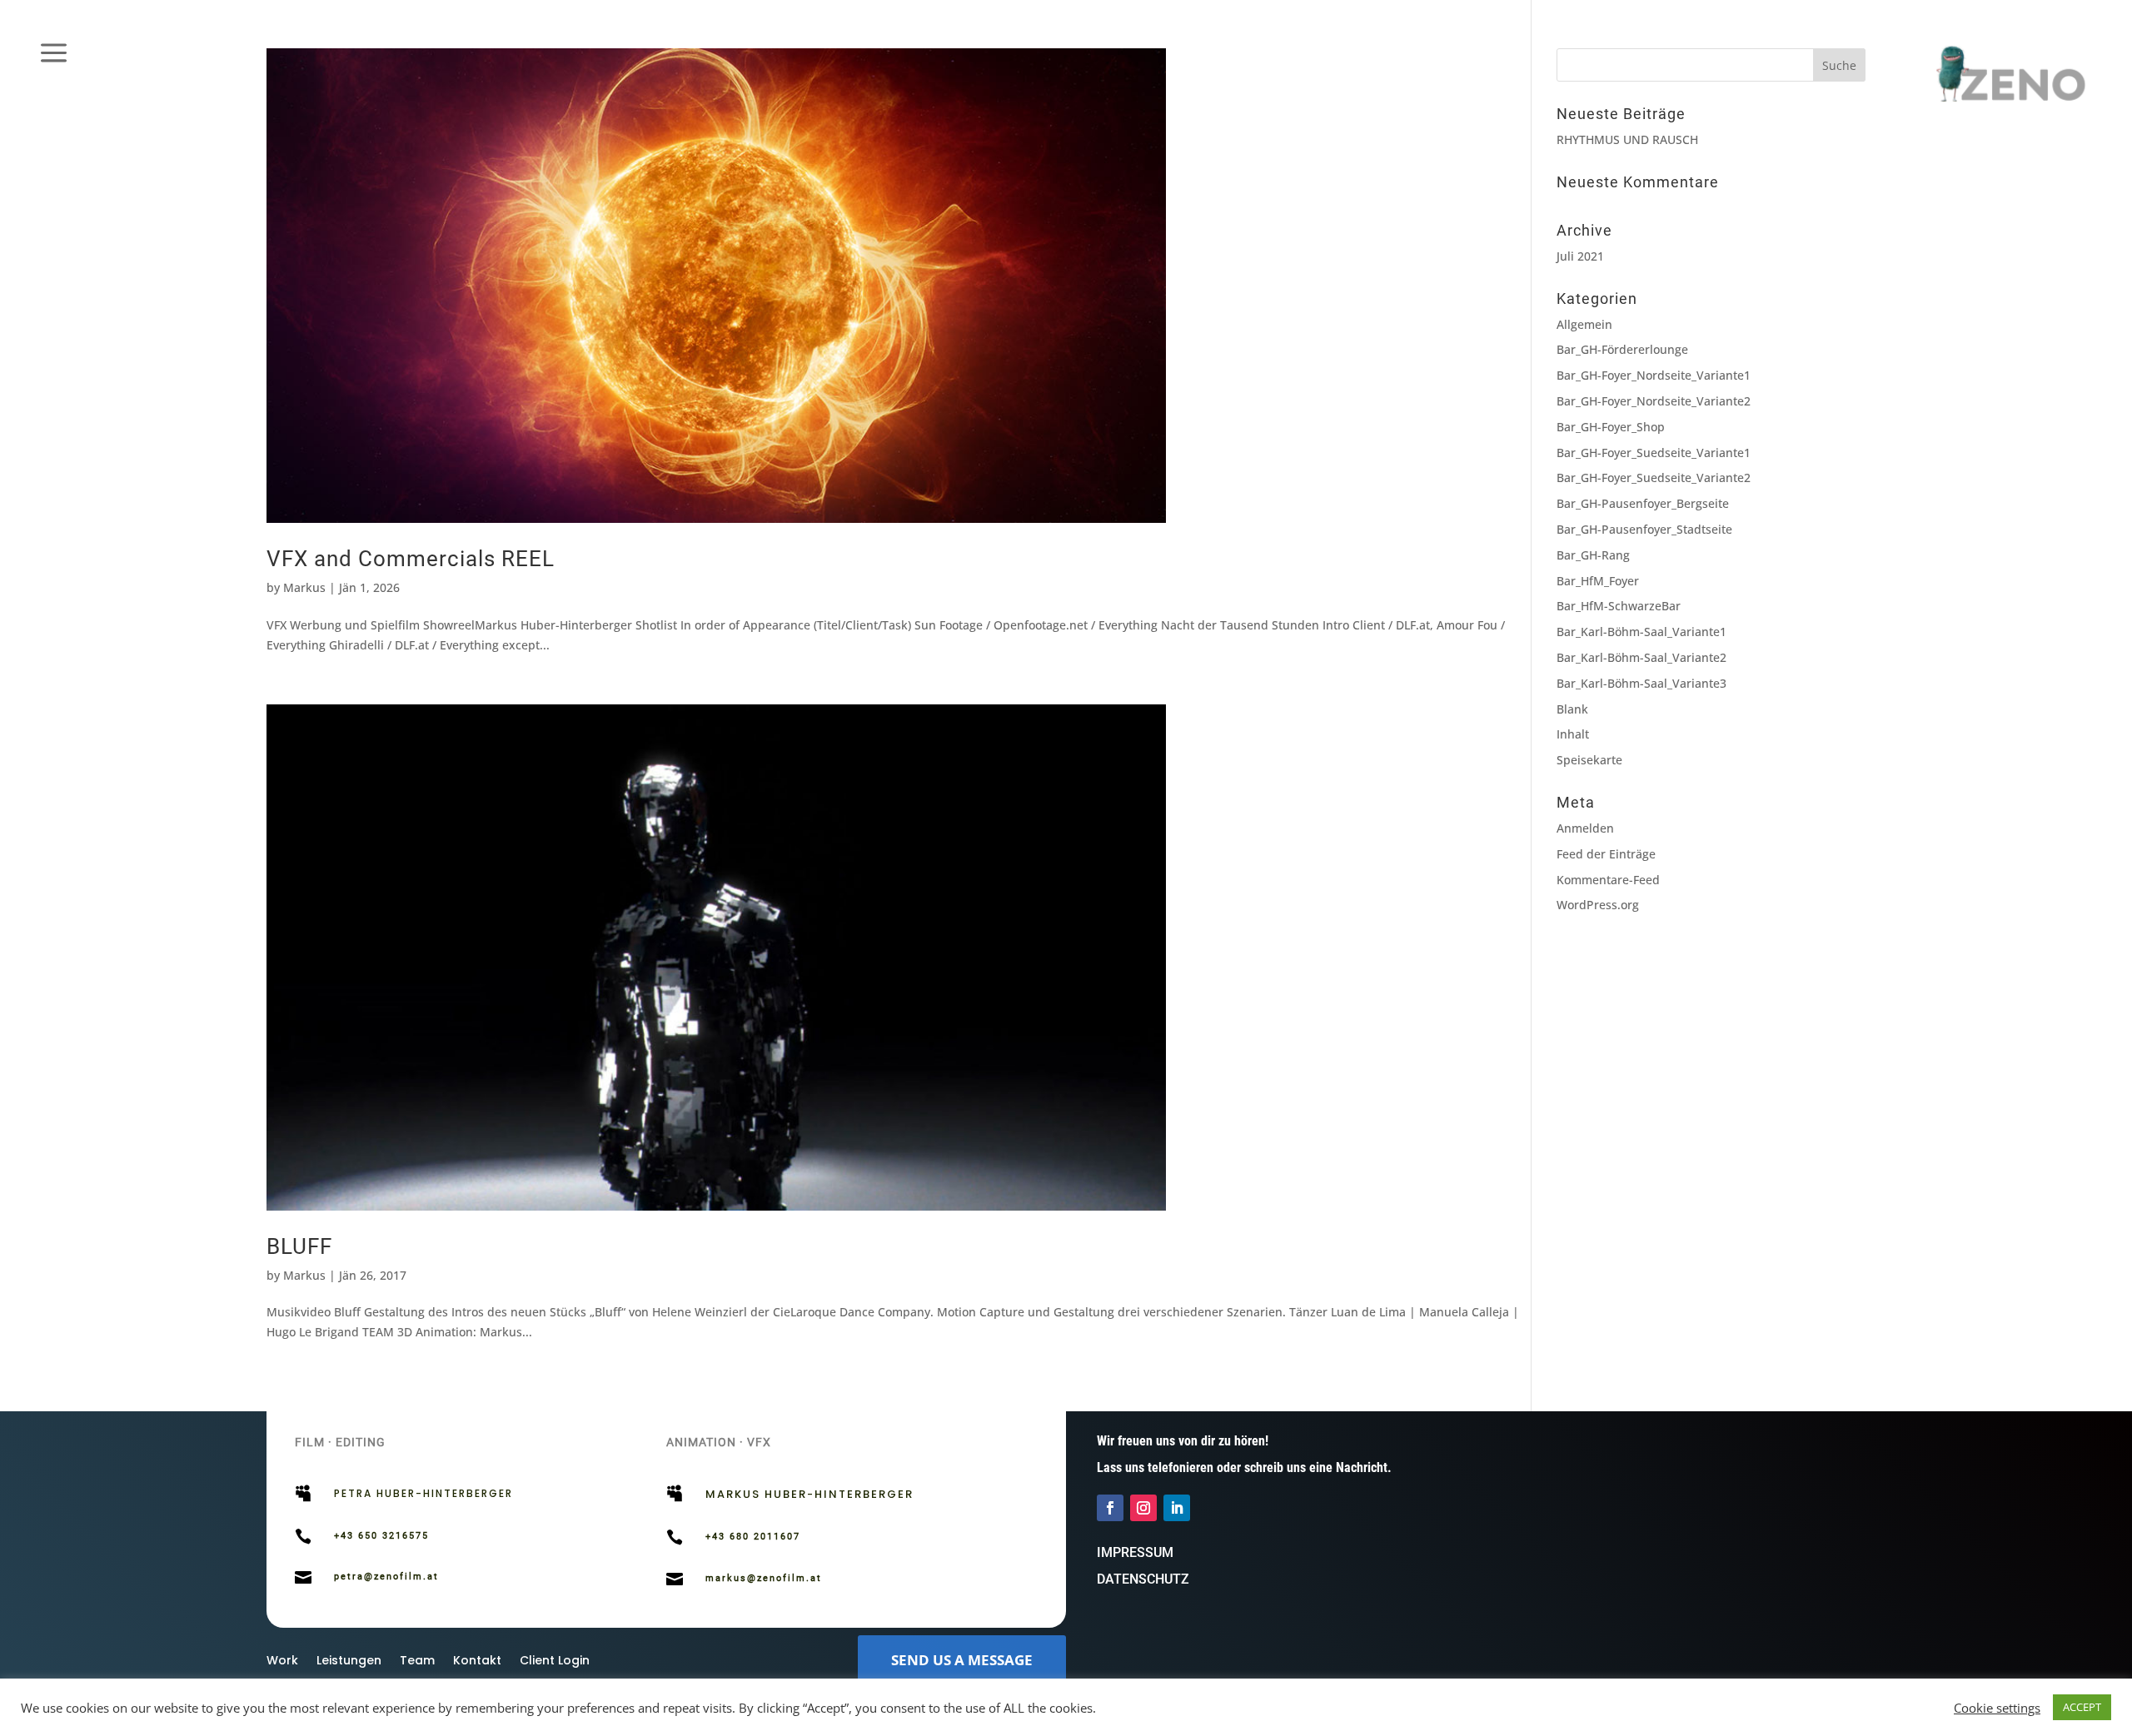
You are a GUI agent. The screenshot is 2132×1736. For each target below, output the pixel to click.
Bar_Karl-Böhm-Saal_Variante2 (1641, 657)
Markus (304, 587)
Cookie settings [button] (1997, 1708)
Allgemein (1584, 324)
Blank (1572, 709)
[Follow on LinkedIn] (1177, 1508)
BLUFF (299, 1246)
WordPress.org (1598, 905)
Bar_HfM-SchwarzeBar (1619, 606)
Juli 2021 (1580, 256)
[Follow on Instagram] (1143, 1508)
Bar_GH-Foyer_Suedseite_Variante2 (1654, 478)
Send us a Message (962, 1660)
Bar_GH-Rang (1593, 555)
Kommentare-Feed (1608, 880)
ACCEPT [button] (2082, 1707)
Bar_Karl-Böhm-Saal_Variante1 (1641, 632)
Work (282, 1661)
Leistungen (349, 1661)
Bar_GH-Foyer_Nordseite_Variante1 (1654, 375)
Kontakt (477, 1661)
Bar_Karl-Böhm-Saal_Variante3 (1641, 683)
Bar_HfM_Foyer (1598, 581)
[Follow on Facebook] (1110, 1508)
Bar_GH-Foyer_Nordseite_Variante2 (1654, 401)
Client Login (555, 1661)
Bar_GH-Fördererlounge (1622, 349)
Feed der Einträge (1606, 854)
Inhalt (1573, 734)
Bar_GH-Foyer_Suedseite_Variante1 (1654, 453)
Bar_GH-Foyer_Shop (1611, 427)
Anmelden (1585, 828)
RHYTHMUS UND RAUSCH (1627, 139)
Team (417, 1661)
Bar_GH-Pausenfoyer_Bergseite (1643, 503)
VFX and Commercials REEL (411, 559)
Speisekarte (1589, 760)
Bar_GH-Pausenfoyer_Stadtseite (1644, 529)
